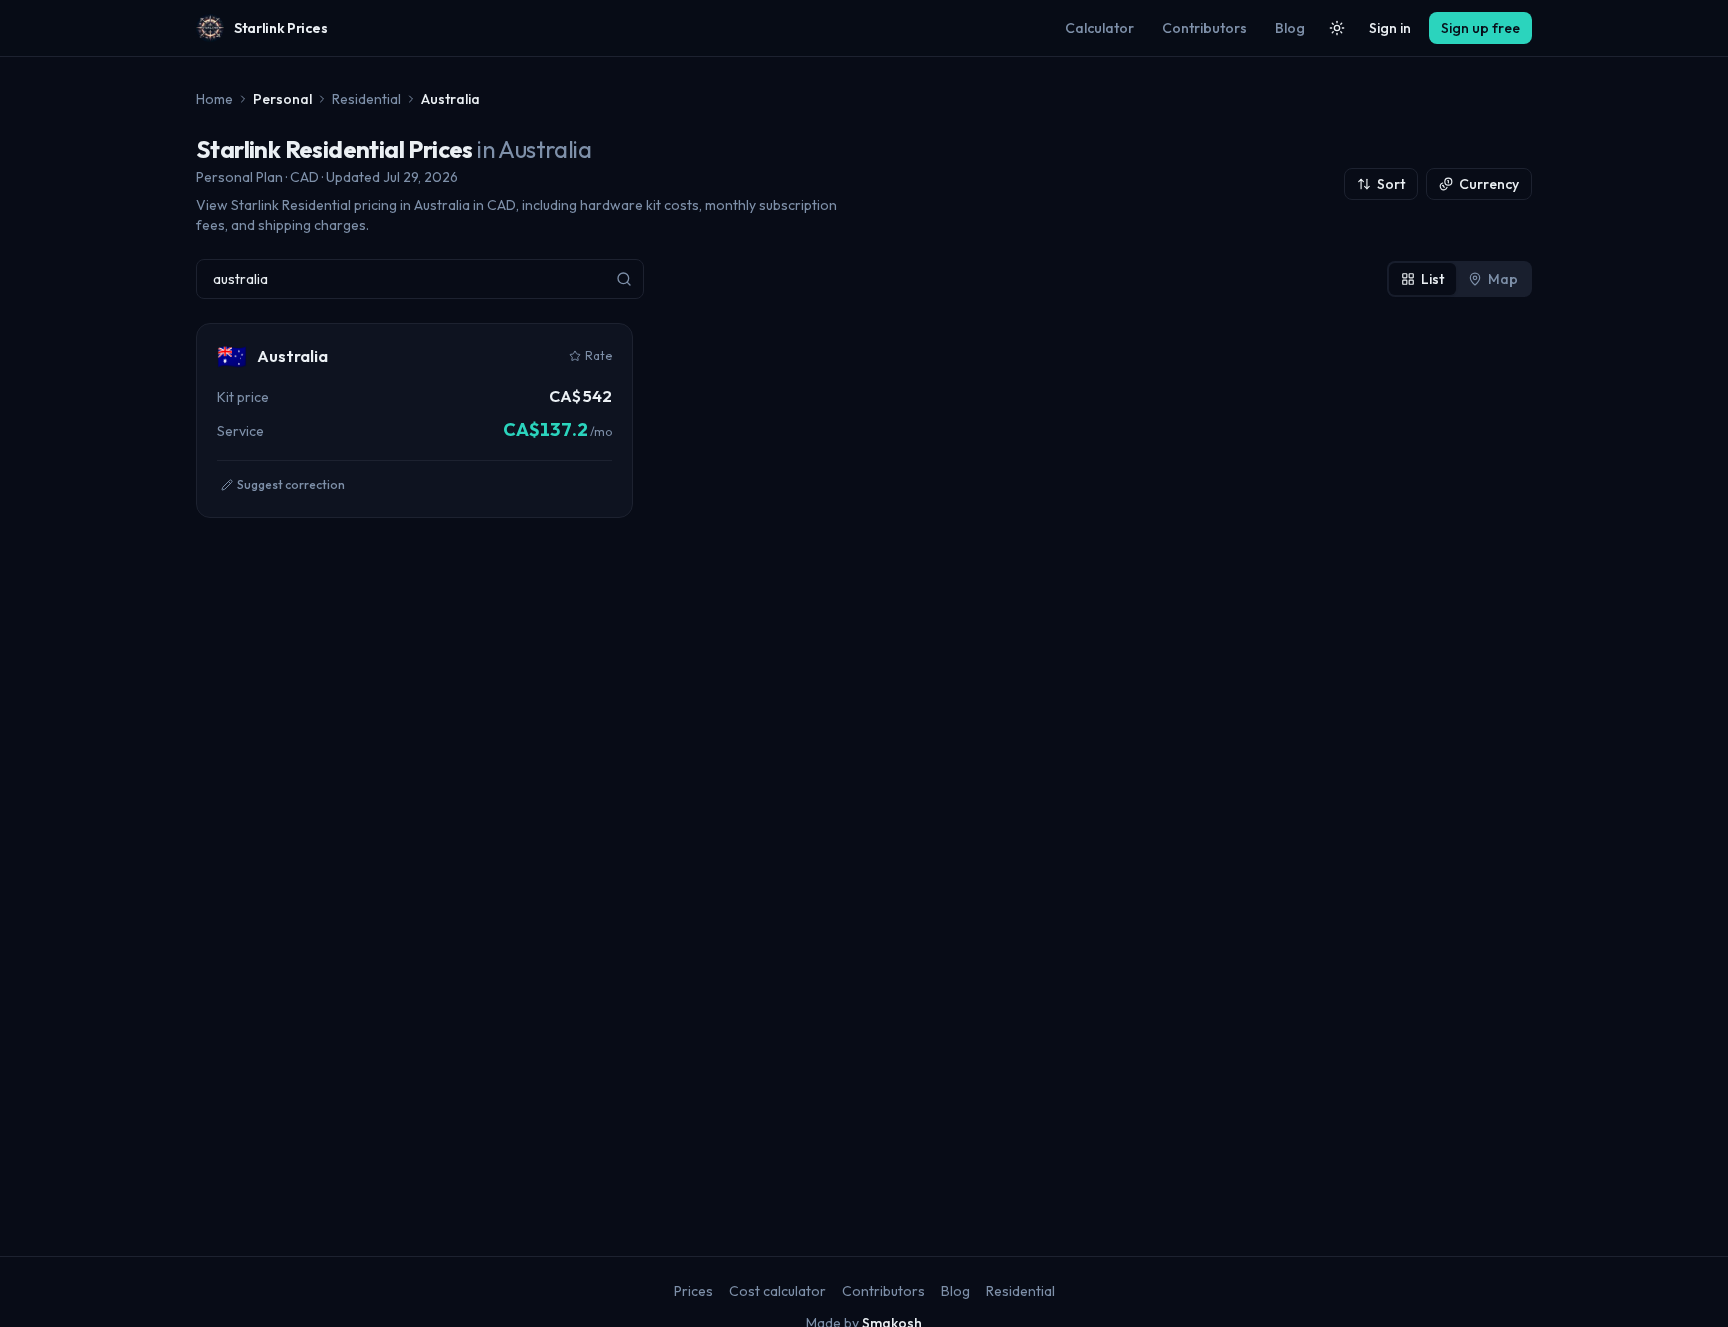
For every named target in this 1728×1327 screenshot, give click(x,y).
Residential (366, 99)
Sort (1391, 184)
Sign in (1390, 28)
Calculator (1099, 28)
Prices (693, 1291)
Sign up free (1480, 28)
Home (214, 99)
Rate (598, 355)
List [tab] (1432, 279)
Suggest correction (291, 484)
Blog (1290, 28)
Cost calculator (777, 1291)
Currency (1489, 184)
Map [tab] (1503, 279)
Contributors (1204, 28)
